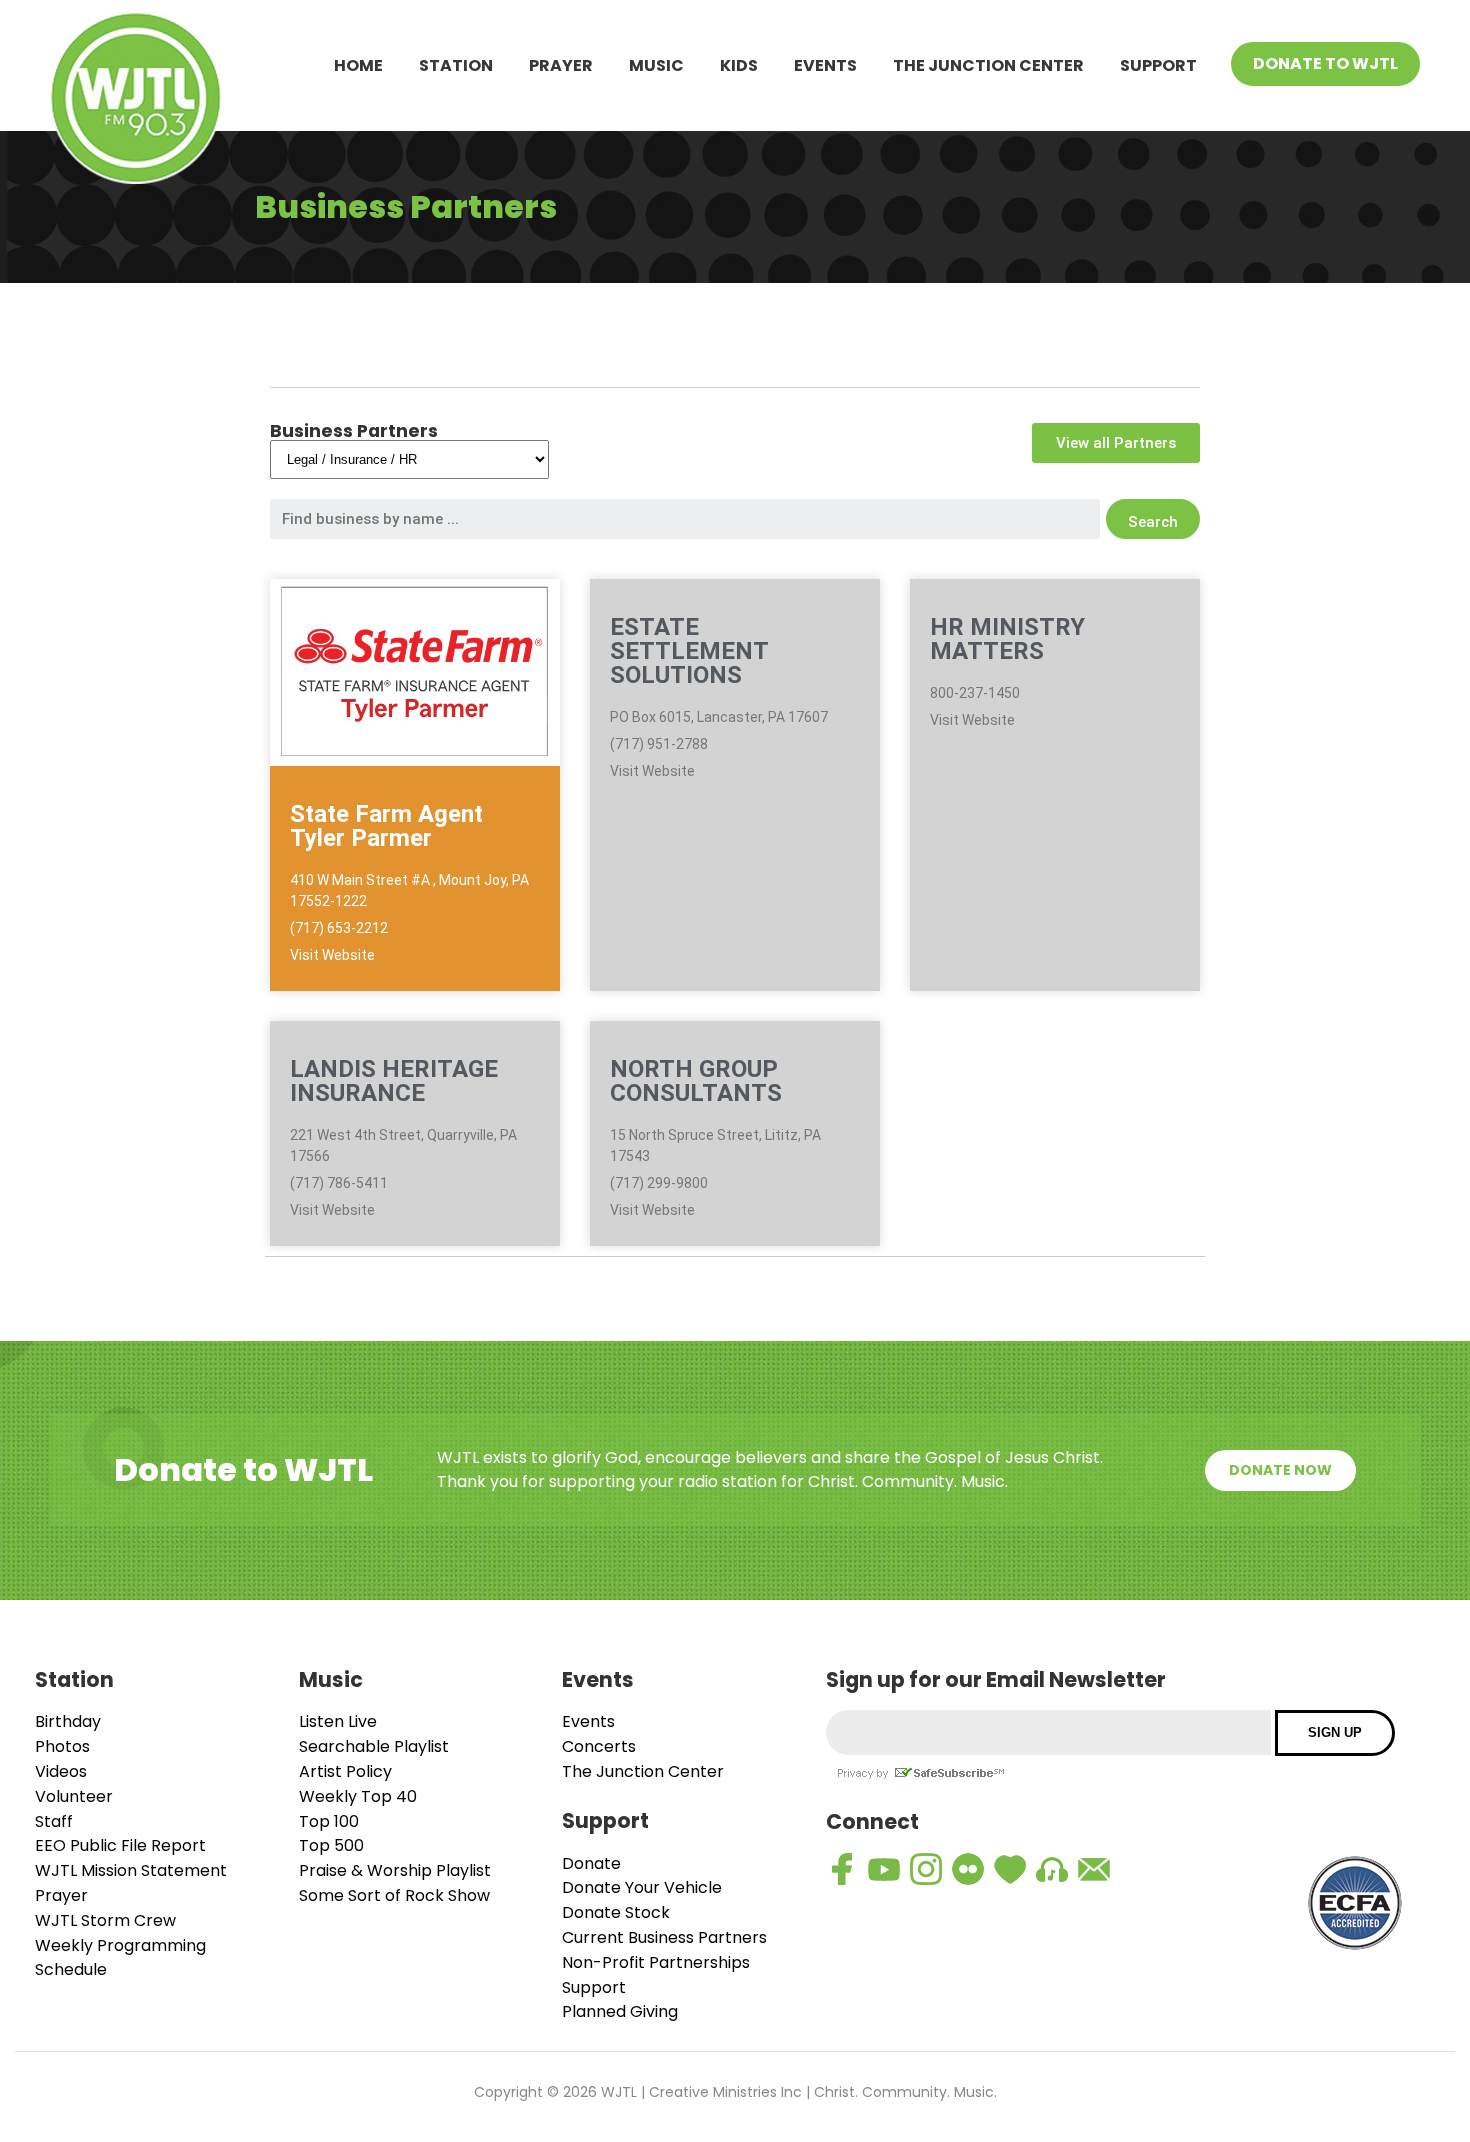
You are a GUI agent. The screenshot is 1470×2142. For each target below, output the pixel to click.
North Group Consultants (696, 1081)
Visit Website (332, 955)
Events (825, 65)
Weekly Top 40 (358, 1796)
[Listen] (1052, 1869)
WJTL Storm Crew (105, 1920)
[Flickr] (968, 1869)
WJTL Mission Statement (131, 1870)
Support (1158, 65)
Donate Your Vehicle (642, 1887)
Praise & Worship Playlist (395, 1870)
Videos (61, 1771)
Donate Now (1280, 1470)
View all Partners (1116, 443)
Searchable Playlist (374, 1746)
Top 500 (331, 1845)
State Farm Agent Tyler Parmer (386, 826)
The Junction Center (988, 65)
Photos (62, 1746)
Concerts (599, 1746)
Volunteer (74, 1796)
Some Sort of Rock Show (394, 1895)
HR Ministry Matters (1007, 639)
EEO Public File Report (120, 1845)
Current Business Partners (664, 1937)
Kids (739, 65)
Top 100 (329, 1821)
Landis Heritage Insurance (394, 1081)
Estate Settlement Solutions (689, 651)
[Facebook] (842, 1869)
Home (358, 65)
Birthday (68, 1721)
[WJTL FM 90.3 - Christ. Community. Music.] (136, 101)
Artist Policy (345, 1771)
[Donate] (1010, 1869)
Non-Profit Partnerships (656, 1962)
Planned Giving (620, 2011)
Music (656, 65)
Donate (591, 1863)
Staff (54, 1821)
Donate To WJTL (1325, 63)
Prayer (561, 65)
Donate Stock (616, 1912)
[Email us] (1094, 1869)
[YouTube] (884, 1869)
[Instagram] (926, 1869)
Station (456, 65)
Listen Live (338, 1721)
